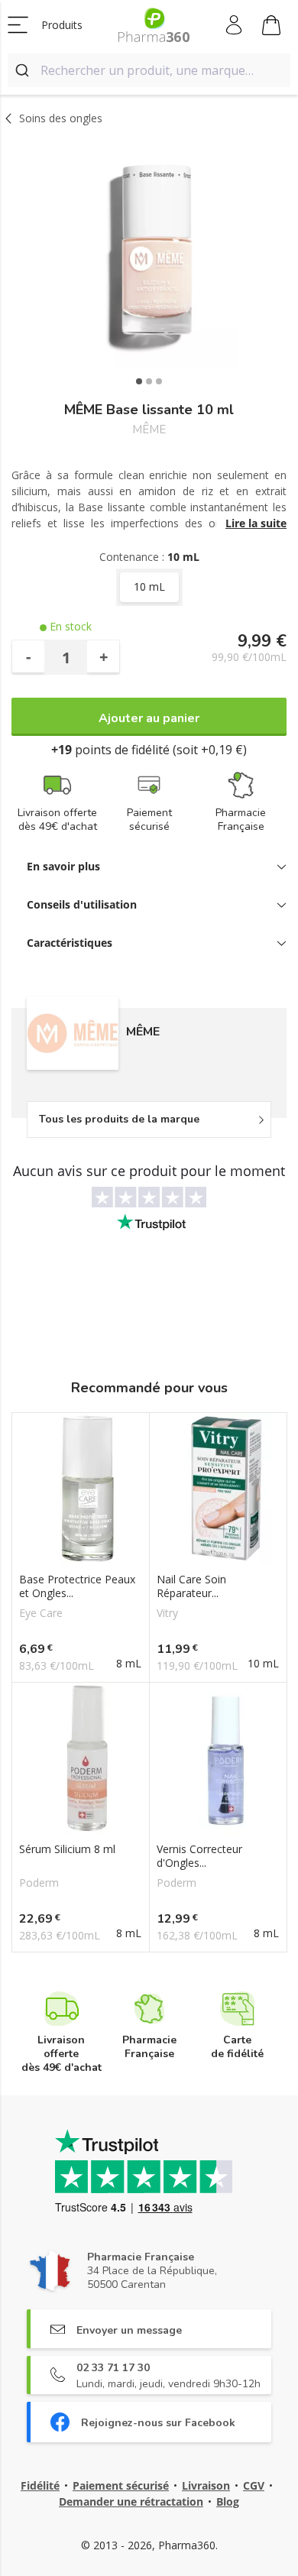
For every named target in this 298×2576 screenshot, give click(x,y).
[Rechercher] (24, 70)
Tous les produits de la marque (119, 1119)
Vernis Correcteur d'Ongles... (199, 1856)
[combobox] (149, 70)
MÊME (149, 430)
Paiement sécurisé (121, 2485)
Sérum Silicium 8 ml (67, 1849)
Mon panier (272, 25)
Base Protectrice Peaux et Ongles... (77, 1586)
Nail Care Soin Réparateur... (191, 1586)
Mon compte (235, 25)
